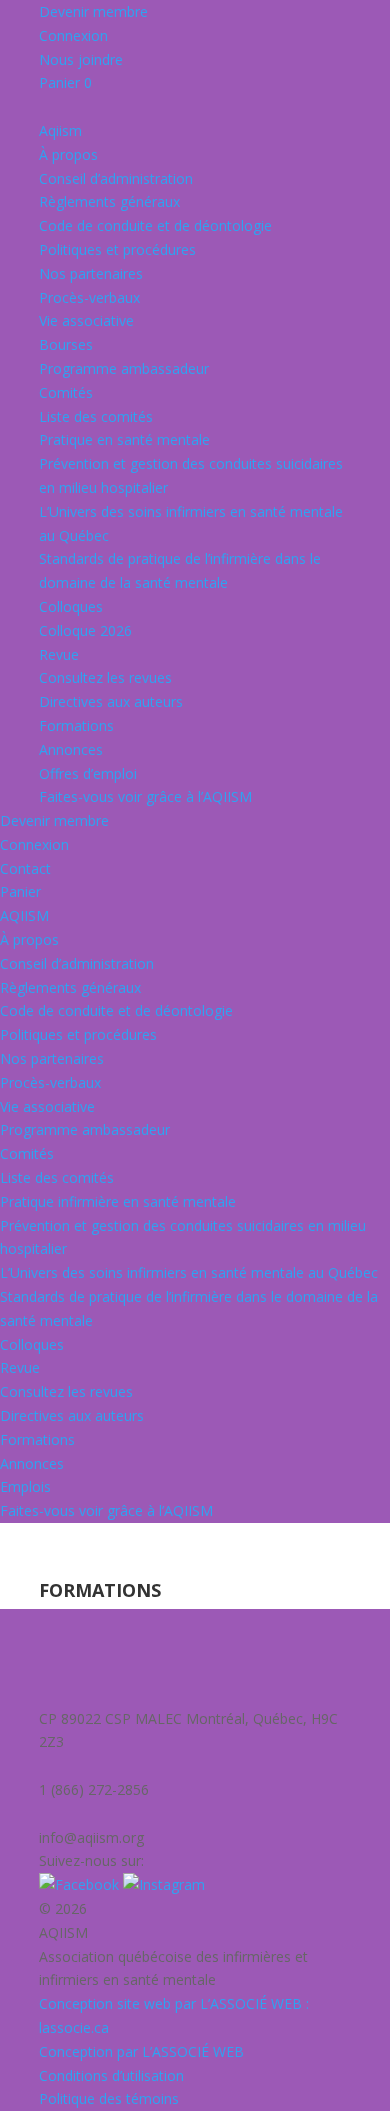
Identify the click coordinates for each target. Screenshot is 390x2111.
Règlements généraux (109, 201)
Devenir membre (93, 11)
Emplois (25, 1486)
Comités (66, 392)
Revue (59, 654)
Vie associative (86, 320)
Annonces (71, 749)
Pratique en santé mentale (124, 439)
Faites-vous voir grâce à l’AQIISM (145, 796)
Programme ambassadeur (124, 368)
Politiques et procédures (117, 249)
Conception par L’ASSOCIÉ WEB (141, 2051)
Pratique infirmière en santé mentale (118, 1201)
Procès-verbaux (89, 297)
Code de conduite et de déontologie (155, 225)
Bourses (66, 344)
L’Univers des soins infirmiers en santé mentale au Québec (189, 1272)
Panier (65, 82)
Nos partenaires (91, 273)
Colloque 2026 (85, 630)
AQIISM (24, 915)
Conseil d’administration (116, 178)
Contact (25, 868)
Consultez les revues (105, 677)
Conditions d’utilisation (111, 2075)
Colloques (71, 606)
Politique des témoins (109, 2098)
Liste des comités (96, 416)
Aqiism (60, 130)
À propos (68, 154)
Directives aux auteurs (111, 701)
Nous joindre (81, 59)
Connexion (73, 35)
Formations (76, 725)
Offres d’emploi (88, 773)
